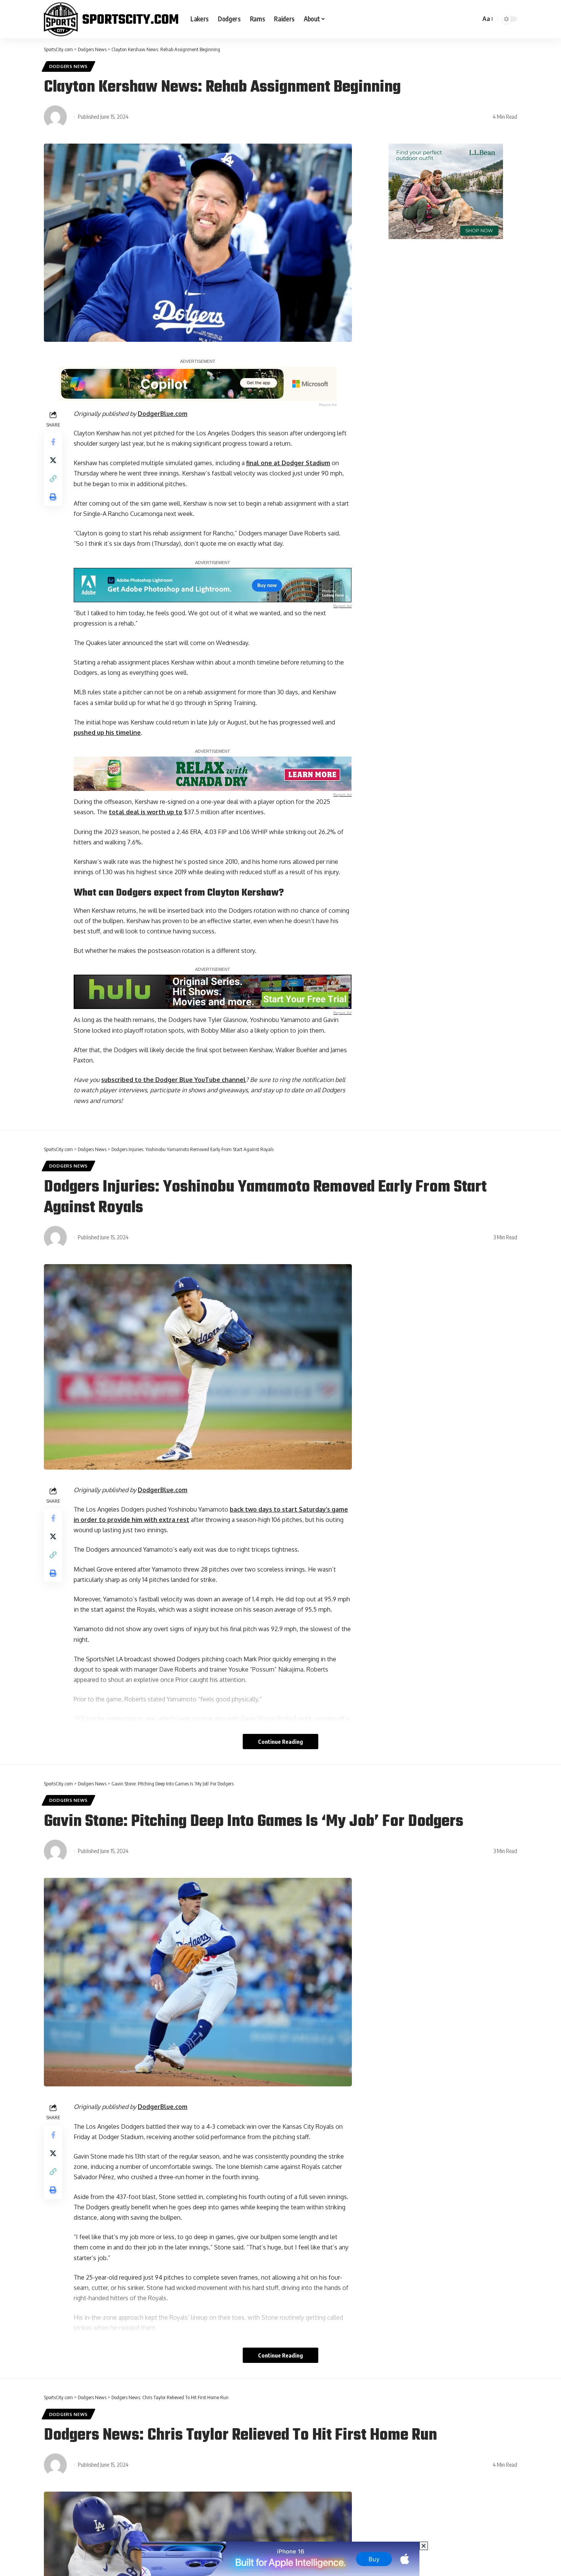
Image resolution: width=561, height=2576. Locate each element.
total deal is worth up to (146, 812)
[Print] (53, 496)
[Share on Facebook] (53, 441)
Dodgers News (69, 66)
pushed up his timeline (107, 733)
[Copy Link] (53, 478)
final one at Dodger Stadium (288, 463)
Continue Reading (280, 1742)
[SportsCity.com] (111, 19)
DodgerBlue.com (163, 414)
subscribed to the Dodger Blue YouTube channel (173, 1080)
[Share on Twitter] (53, 460)
